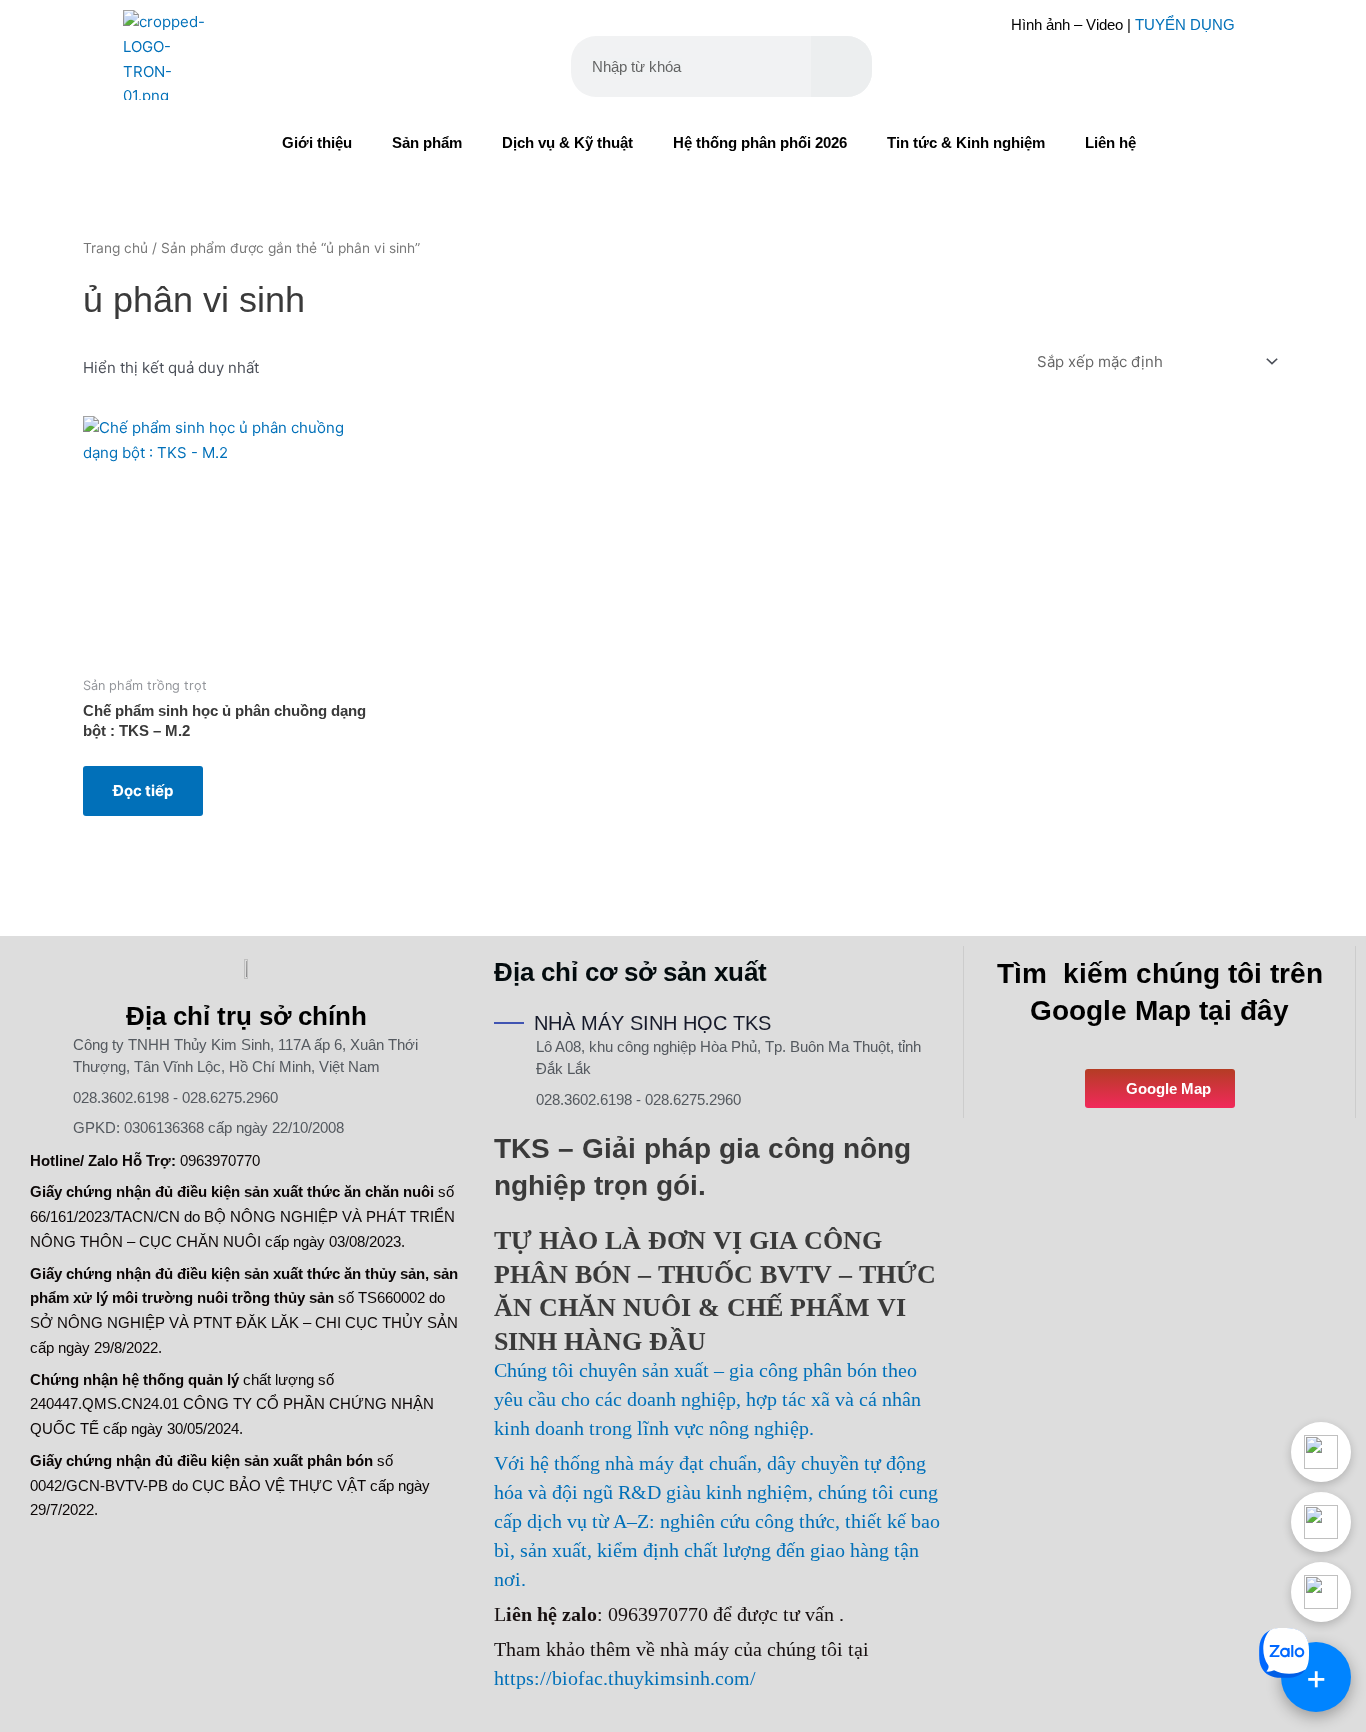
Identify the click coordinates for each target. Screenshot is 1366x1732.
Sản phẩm (427, 142)
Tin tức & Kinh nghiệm (966, 142)
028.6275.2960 (230, 1097)
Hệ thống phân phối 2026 (760, 142)
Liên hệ (1110, 142)
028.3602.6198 (121, 1097)
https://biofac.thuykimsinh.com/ (625, 1678)
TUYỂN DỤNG (1185, 24)
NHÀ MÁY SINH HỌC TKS (652, 1023)
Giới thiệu (317, 142)
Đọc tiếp (143, 790)
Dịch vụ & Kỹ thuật (567, 142)
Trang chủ (115, 248)
